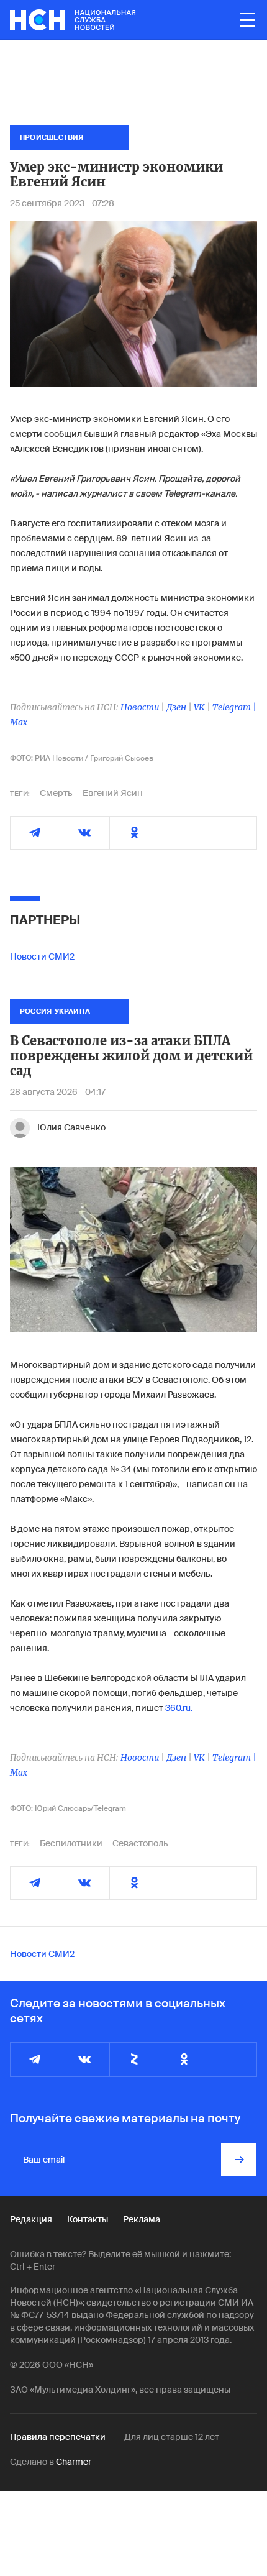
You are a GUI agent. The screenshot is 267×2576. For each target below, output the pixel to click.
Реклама (142, 2219)
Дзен (176, 707)
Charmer (74, 2462)
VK (199, 707)
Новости (140, 707)
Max (19, 722)
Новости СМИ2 (42, 956)
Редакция (31, 2219)
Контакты (88, 2219)
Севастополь (140, 1843)
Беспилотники (71, 1843)
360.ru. (179, 1708)
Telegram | (234, 707)
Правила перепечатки (58, 2437)
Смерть (56, 793)
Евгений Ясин (113, 793)
